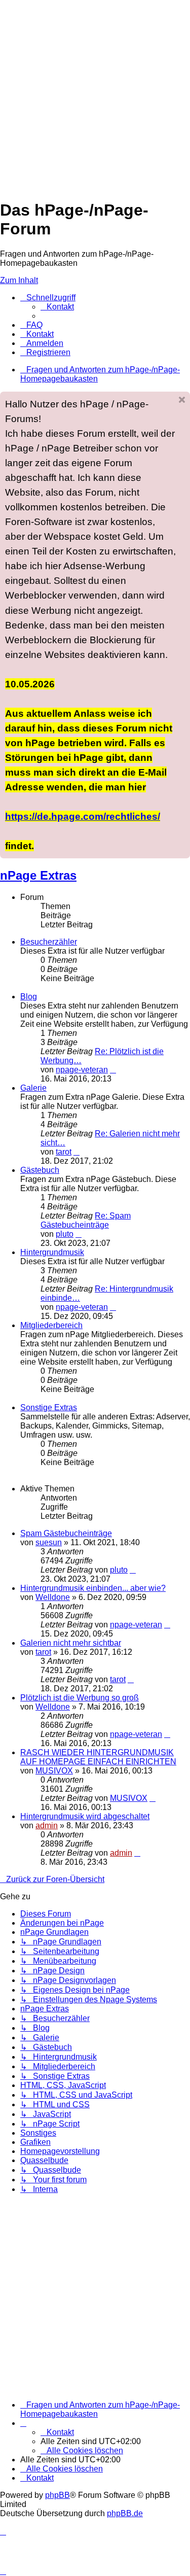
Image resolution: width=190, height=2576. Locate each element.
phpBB (58, 2495)
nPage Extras (38, 875)
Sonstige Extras (49, 1407)
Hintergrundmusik (52, 1252)
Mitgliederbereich (51, 1325)
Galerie (33, 1088)
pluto (65, 1234)
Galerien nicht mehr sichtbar (71, 1643)
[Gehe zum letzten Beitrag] (133, 1570)
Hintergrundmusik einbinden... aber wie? (93, 1588)
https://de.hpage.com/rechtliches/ (83, 816)
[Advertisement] (95, 95)
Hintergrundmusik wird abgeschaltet (85, 1816)
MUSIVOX (54, 1771)
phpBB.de (125, 2513)
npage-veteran (82, 1070)
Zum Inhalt (19, 280)
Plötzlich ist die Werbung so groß (80, 1698)
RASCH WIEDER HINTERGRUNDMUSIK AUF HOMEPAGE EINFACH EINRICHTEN (98, 1757)
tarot (64, 1152)
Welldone (53, 1597)
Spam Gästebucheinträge (66, 1533)
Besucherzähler (49, 942)
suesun (49, 1542)
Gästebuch (40, 1170)
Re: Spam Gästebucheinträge (86, 1220)
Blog (29, 997)
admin (47, 1825)
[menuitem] (57, 307)
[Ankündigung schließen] (182, 400)
